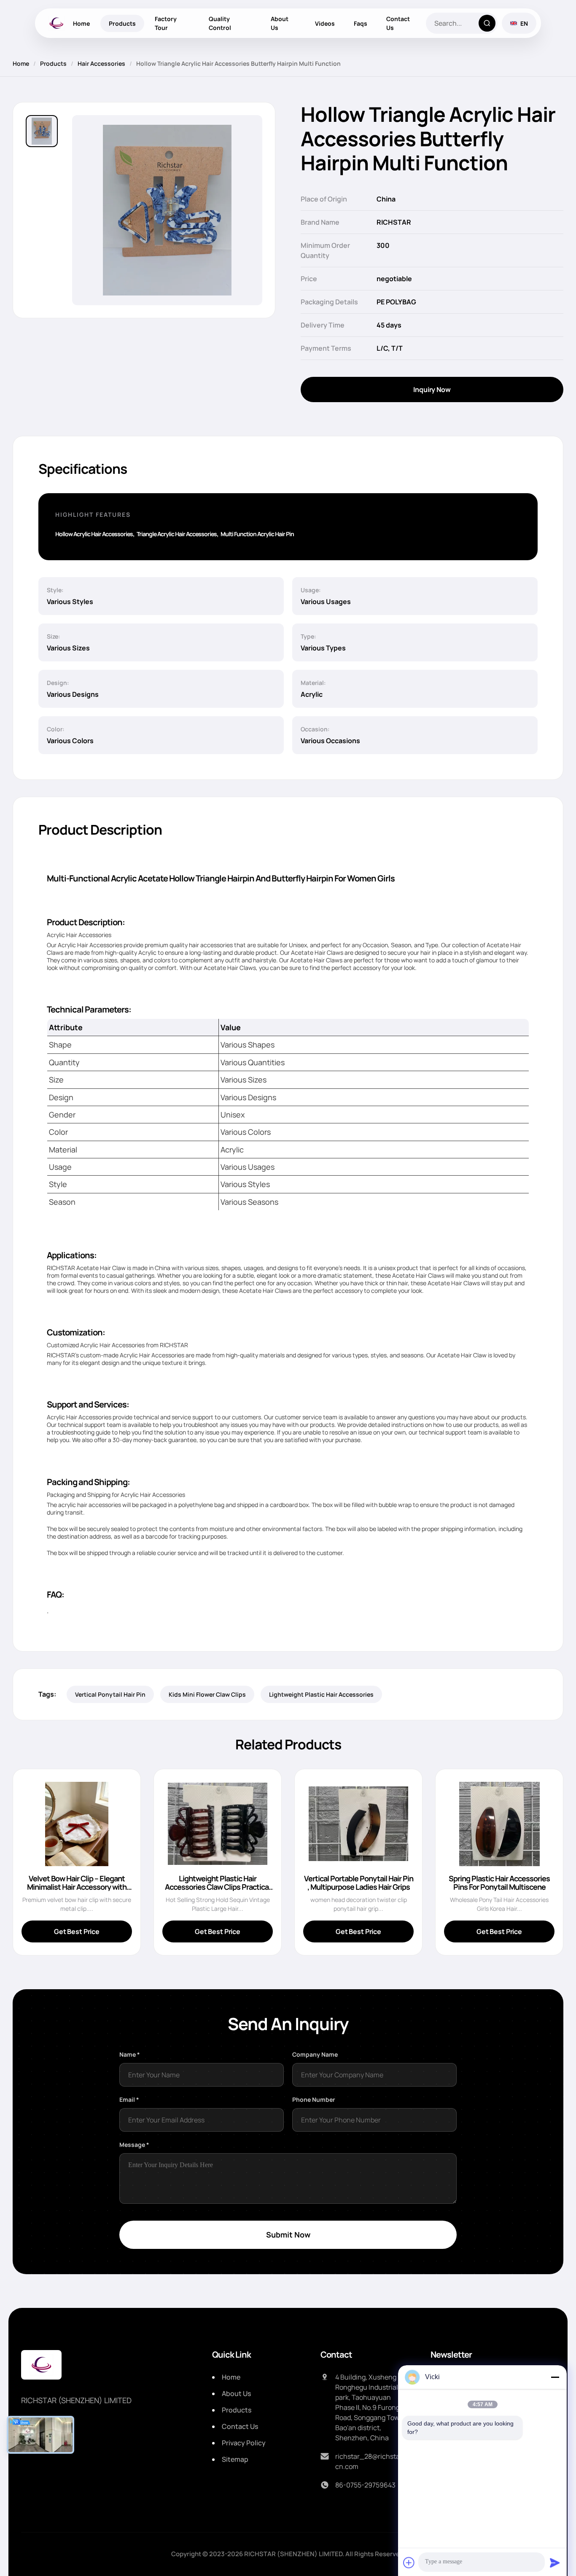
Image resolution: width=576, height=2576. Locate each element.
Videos (325, 23)
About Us (280, 23)
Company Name (315, 2054)
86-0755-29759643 (365, 2485)
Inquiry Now (432, 389)
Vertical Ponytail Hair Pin (110, 1694)
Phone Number (314, 2099)
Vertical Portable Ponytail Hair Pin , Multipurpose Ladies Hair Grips (359, 1883)
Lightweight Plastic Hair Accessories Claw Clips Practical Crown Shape (218, 1887)
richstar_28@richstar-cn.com (370, 2461)
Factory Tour (166, 23)
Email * (129, 2099)
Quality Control (220, 23)
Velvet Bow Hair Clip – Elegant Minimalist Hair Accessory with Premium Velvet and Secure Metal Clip (77, 1891)
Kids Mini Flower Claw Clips (207, 1694)
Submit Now (288, 2235)
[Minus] (555, 2377)
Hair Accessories (101, 63)
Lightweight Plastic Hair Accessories (321, 1694)
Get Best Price (77, 1931)
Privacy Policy (244, 2443)
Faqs (361, 23)
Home (81, 23)
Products (122, 23)
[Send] (555, 2563)
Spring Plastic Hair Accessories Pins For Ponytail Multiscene (499, 1883)
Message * (134, 2145)
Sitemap (235, 2459)
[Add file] (409, 2563)
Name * (130, 2054)
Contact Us (398, 23)
